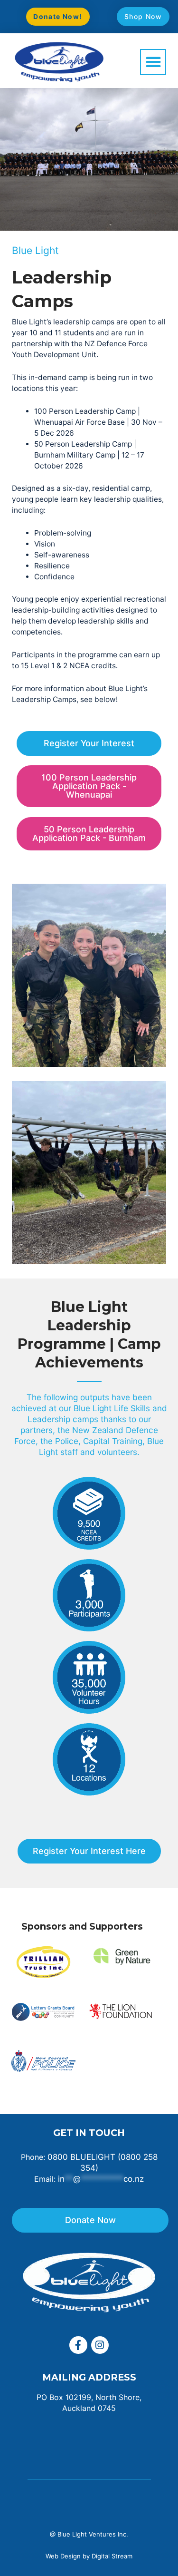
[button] (153, 62)
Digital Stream (112, 2556)
